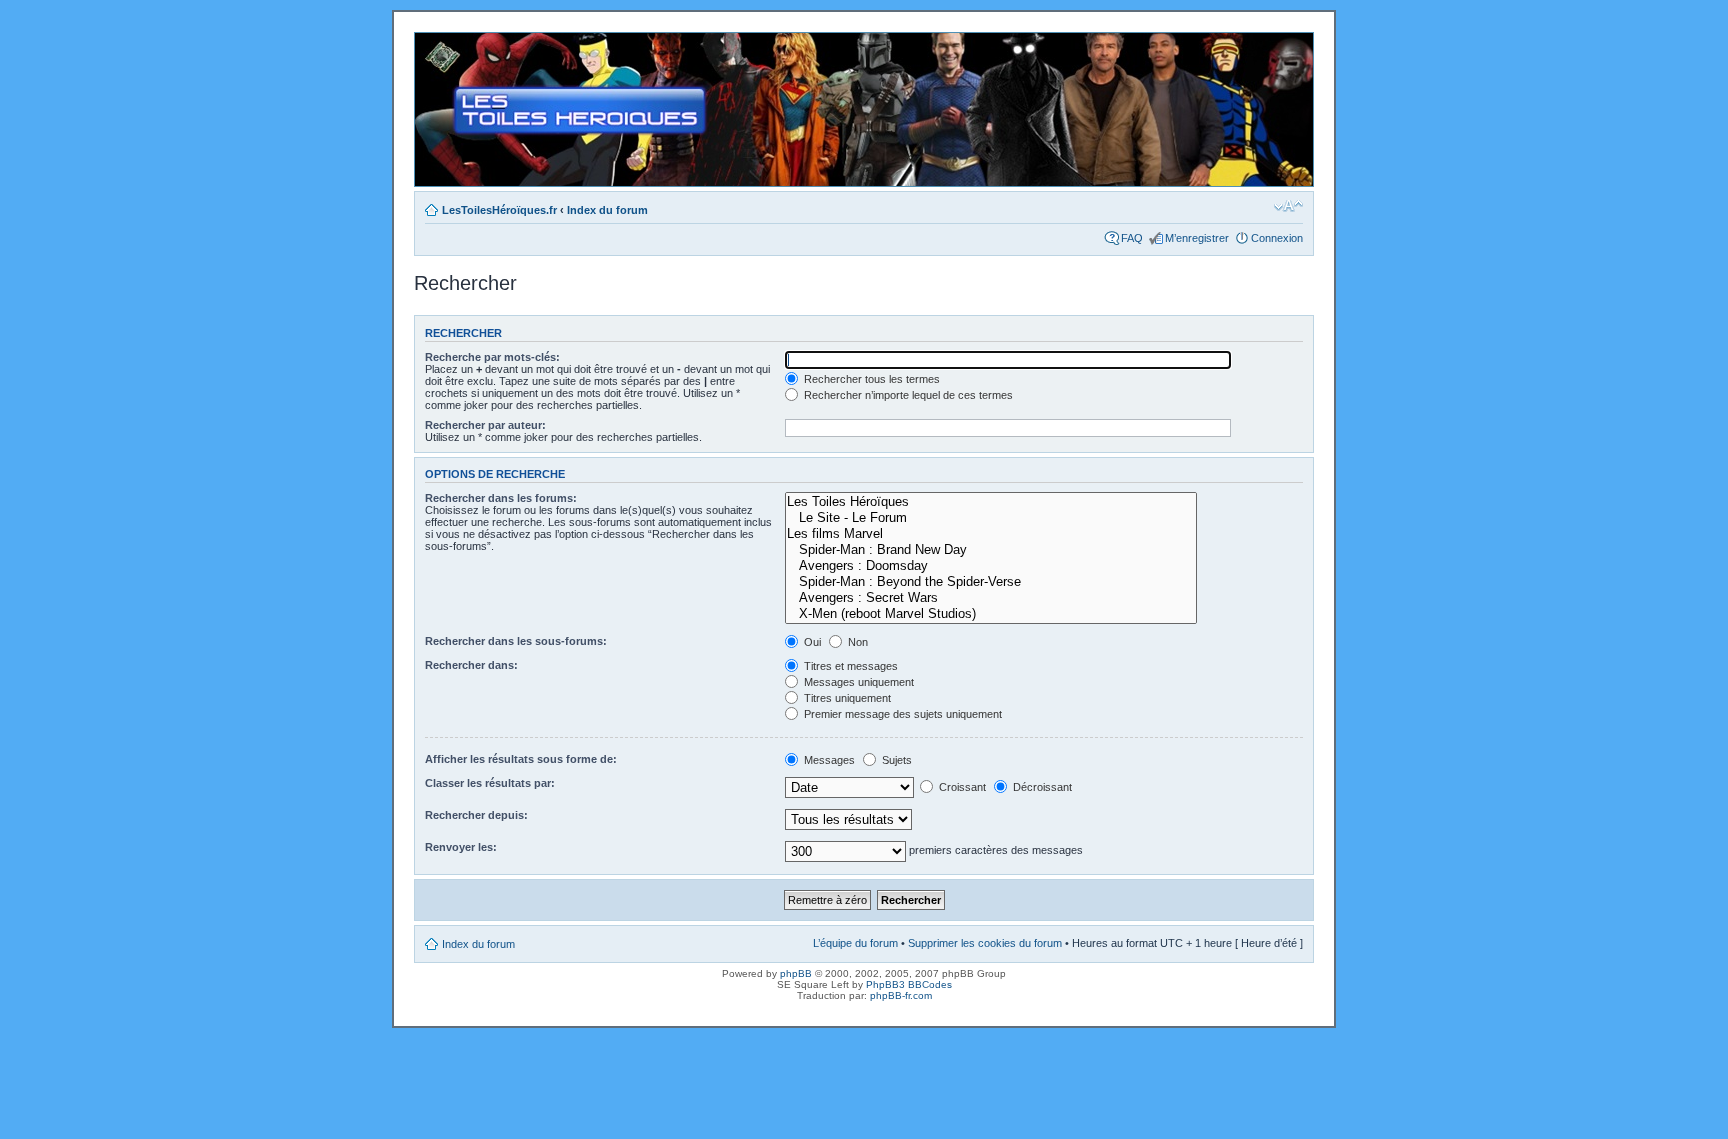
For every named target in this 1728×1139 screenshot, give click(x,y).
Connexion (1277, 238)
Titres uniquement (846, 698)
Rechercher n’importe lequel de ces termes (907, 395)
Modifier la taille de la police (1288, 206)
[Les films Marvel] (991, 534)
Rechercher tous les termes (870, 379)
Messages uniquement (857, 682)
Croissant (961, 787)
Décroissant (1041, 787)
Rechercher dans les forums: (501, 498)
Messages (828, 760)
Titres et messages (849, 666)
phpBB (796, 973)
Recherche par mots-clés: (492, 357)
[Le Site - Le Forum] (991, 518)
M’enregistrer (1197, 238)
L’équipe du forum (855, 943)
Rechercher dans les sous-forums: (516, 641)
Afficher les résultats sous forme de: (521, 759)
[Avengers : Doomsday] (991, 566)
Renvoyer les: (461, 847)
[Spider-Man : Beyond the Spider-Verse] (991, 582)
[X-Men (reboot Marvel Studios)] (991, 614)
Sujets (895, 760)
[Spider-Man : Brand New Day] (991, 550)
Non (856, 642)
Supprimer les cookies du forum (985, 943)
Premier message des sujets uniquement (901, 714)
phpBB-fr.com (901, 995)
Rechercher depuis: (476, 815)
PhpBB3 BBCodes (909, 984)
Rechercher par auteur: (485, 425)
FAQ (1132, 238)
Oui (811, 642)
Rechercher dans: (471, 665)
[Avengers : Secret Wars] (991, 598)
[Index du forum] (431, 43)
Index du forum (607, 210)
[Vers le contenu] (864, 109)
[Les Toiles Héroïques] (991, 502)
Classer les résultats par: (490, 783)
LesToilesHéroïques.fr (499, 210)
